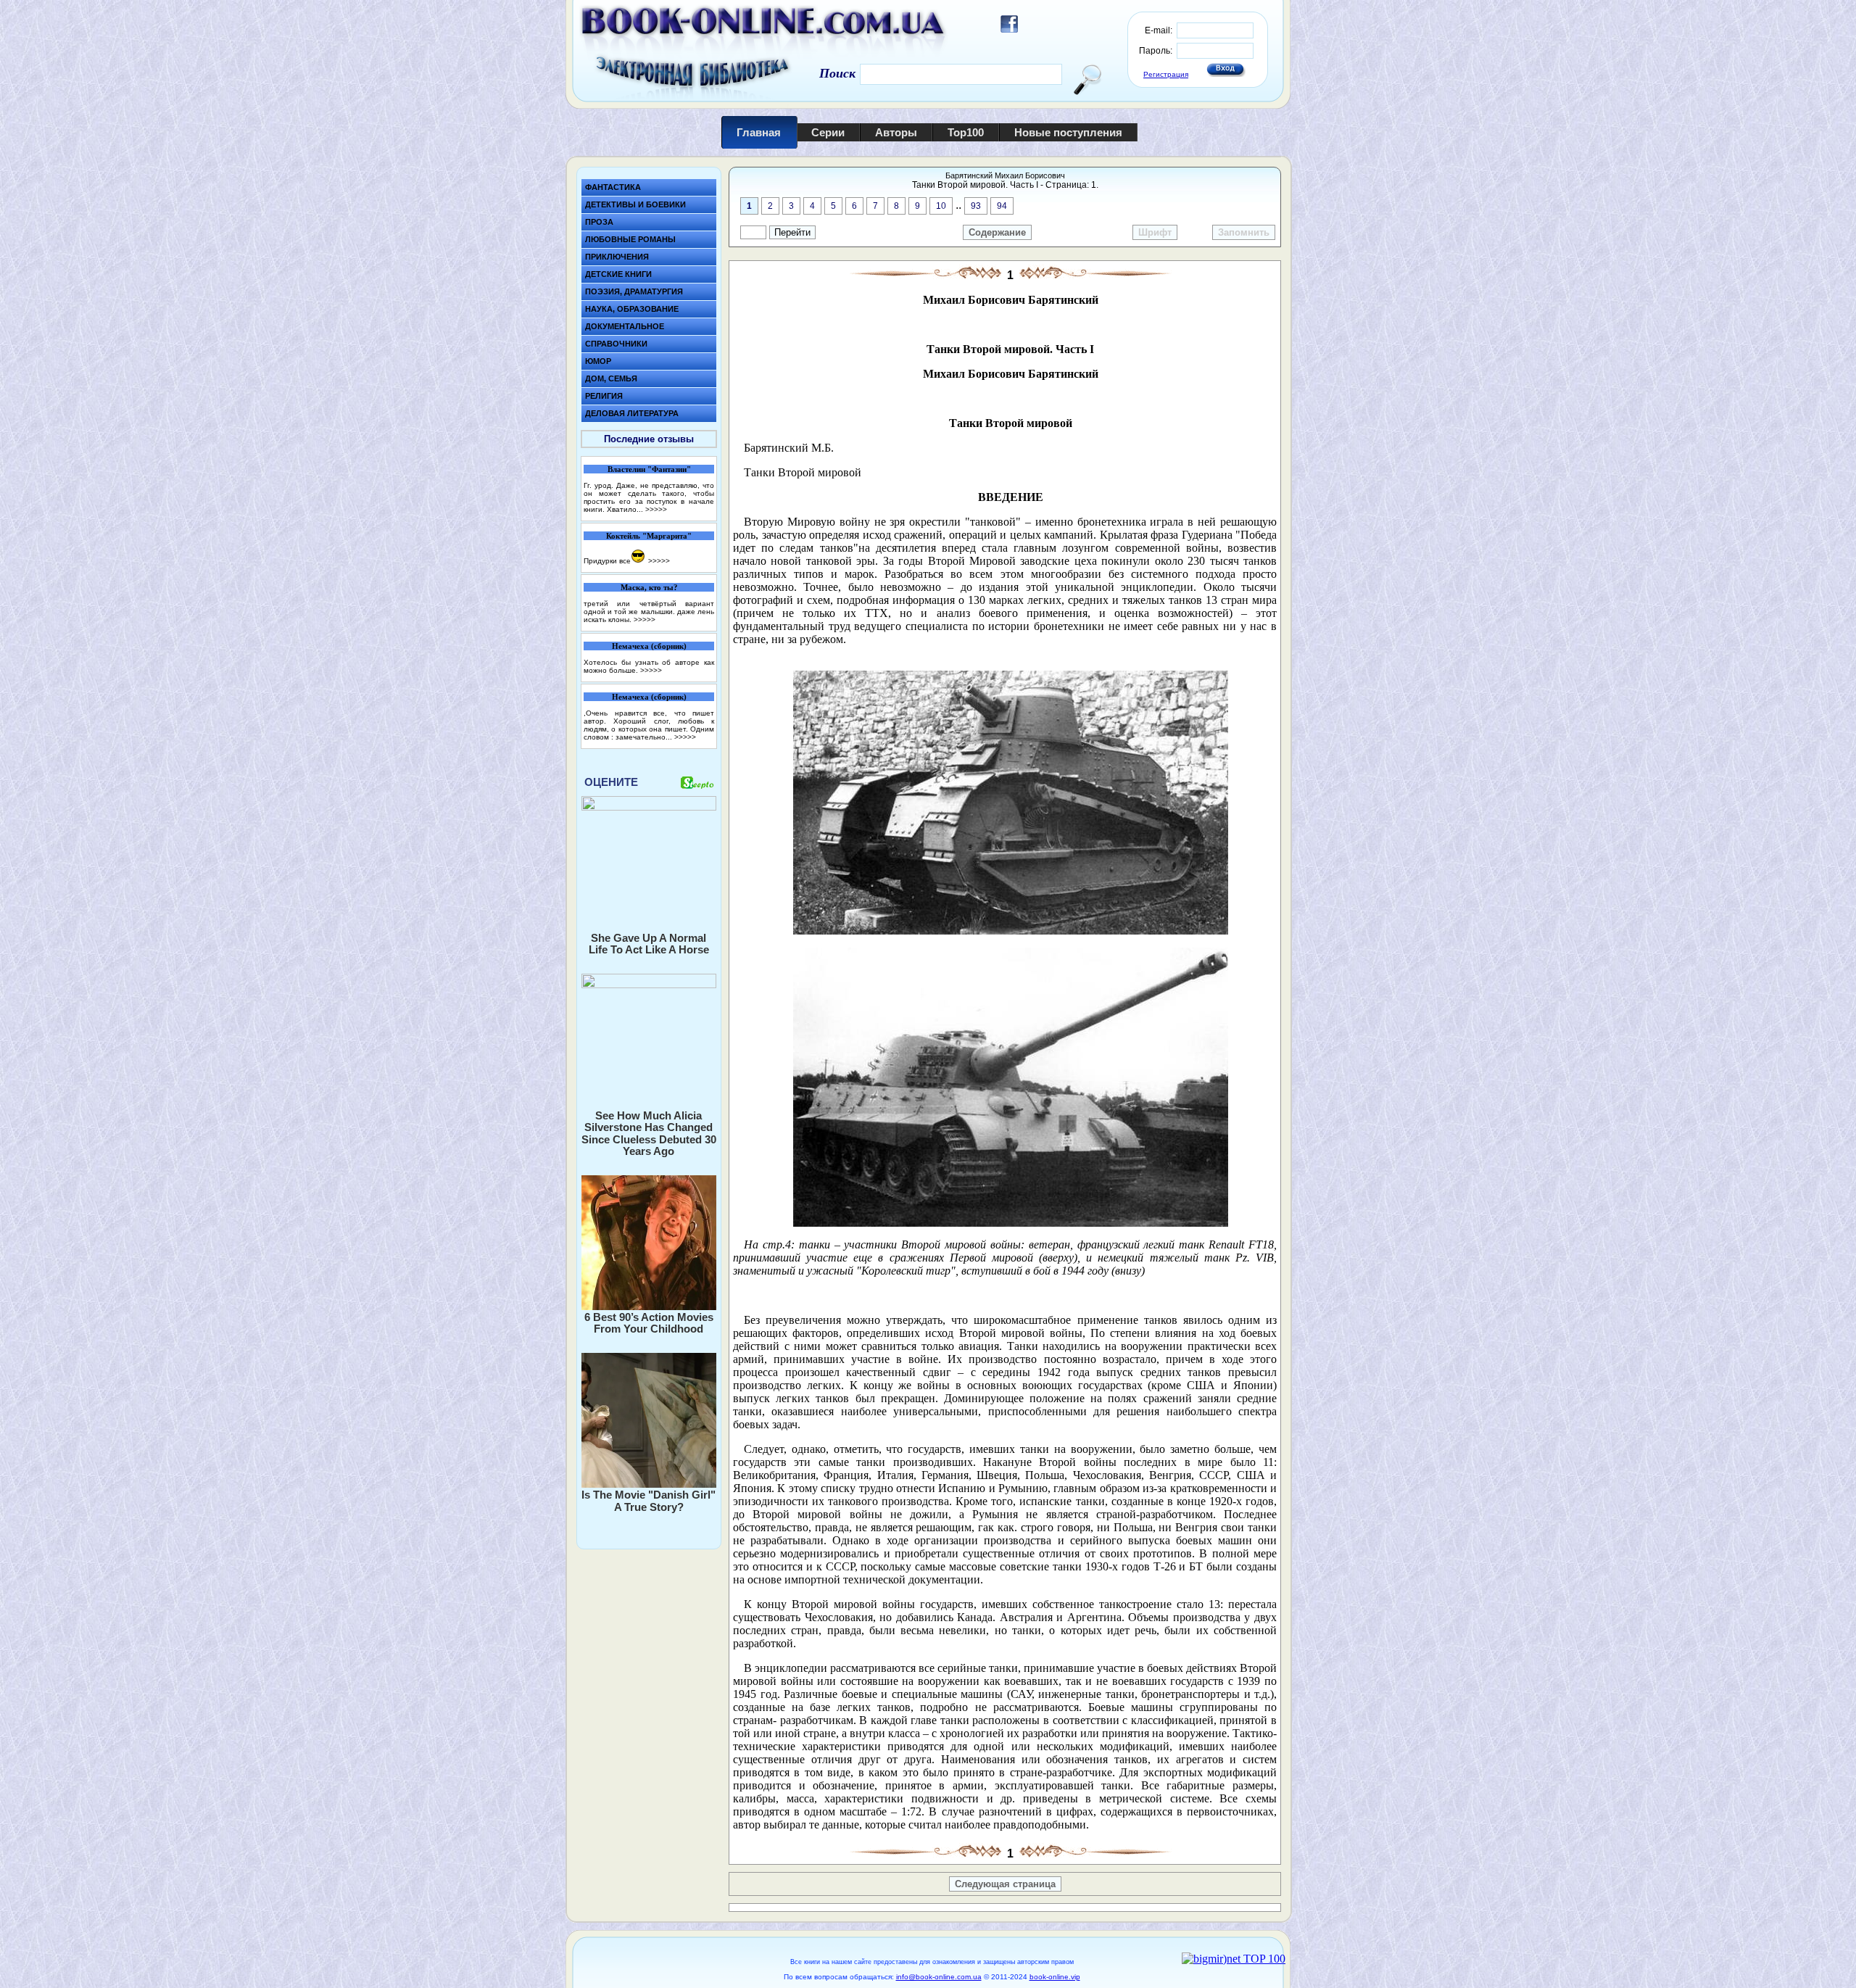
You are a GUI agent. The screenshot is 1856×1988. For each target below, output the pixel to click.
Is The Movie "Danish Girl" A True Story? (649, 1501)
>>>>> (656, 509)
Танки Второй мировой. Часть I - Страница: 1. (1005, 185)
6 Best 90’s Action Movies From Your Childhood (649, 1323)
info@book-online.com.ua (939, 1977)
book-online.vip (1055, 1977)
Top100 (966, 132)
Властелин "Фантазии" (649, 469)
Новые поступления (1068, 132)
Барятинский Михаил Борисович (1005, 175)
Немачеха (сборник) (649, 646)
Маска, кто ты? (649, 587)
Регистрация (1166, 74)
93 (976, 206)
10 (941, 206)
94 (1002, 206)
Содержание (997, 232)
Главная (759, 132)
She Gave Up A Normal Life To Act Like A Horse (649, 944)
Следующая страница (1005, 1884)
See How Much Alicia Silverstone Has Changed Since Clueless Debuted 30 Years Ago (649, 1134)
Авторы (896, 132)
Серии (828, 132)
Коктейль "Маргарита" (649, 536)
